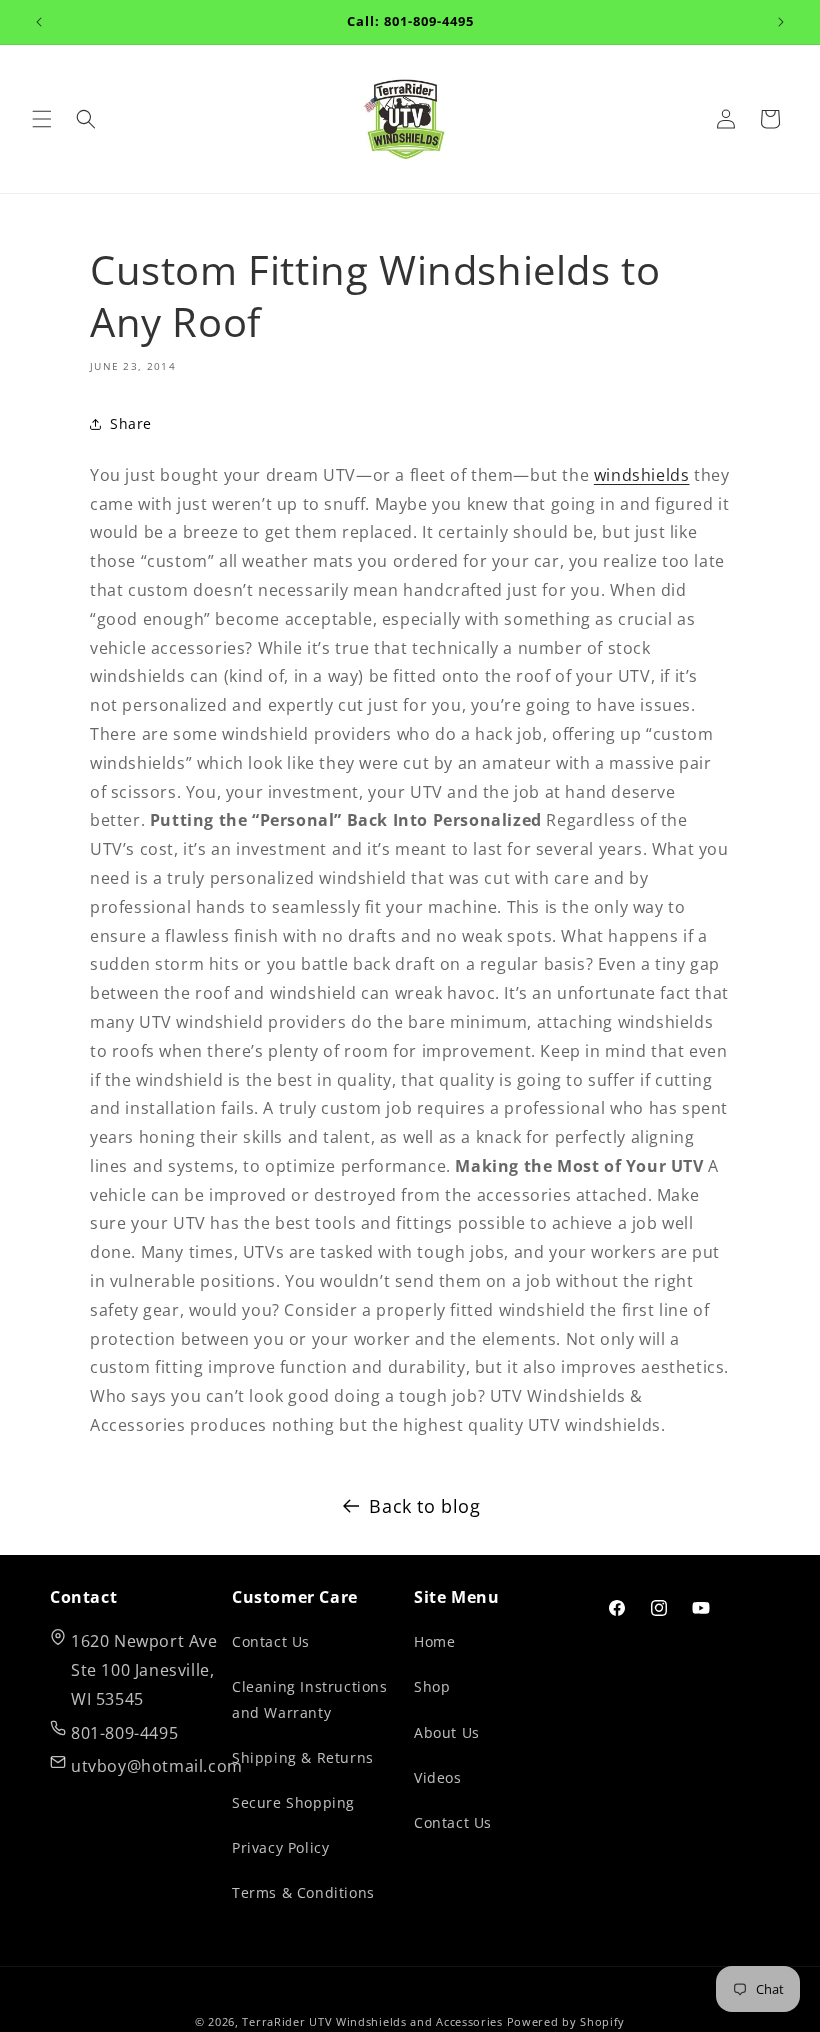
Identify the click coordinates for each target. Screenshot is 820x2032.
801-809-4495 (124, 1733)
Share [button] (131, 423)
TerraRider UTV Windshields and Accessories (372, 2021)
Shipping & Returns (303, 1757)
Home (434, 1641)
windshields (642, 475)
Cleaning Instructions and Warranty (310, 1699)
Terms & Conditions (303, 1892)
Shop (432, 1686)
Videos (438, 1777)
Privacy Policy (280, 1847)
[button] (42, 119)
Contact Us (271, 1641)
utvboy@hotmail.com (157, 1766)
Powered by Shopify (566, 2021)
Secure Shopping (293, 1802)
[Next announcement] (781, 22)
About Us (447, 1732)
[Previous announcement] (39, 22)
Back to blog (424, 1506)
